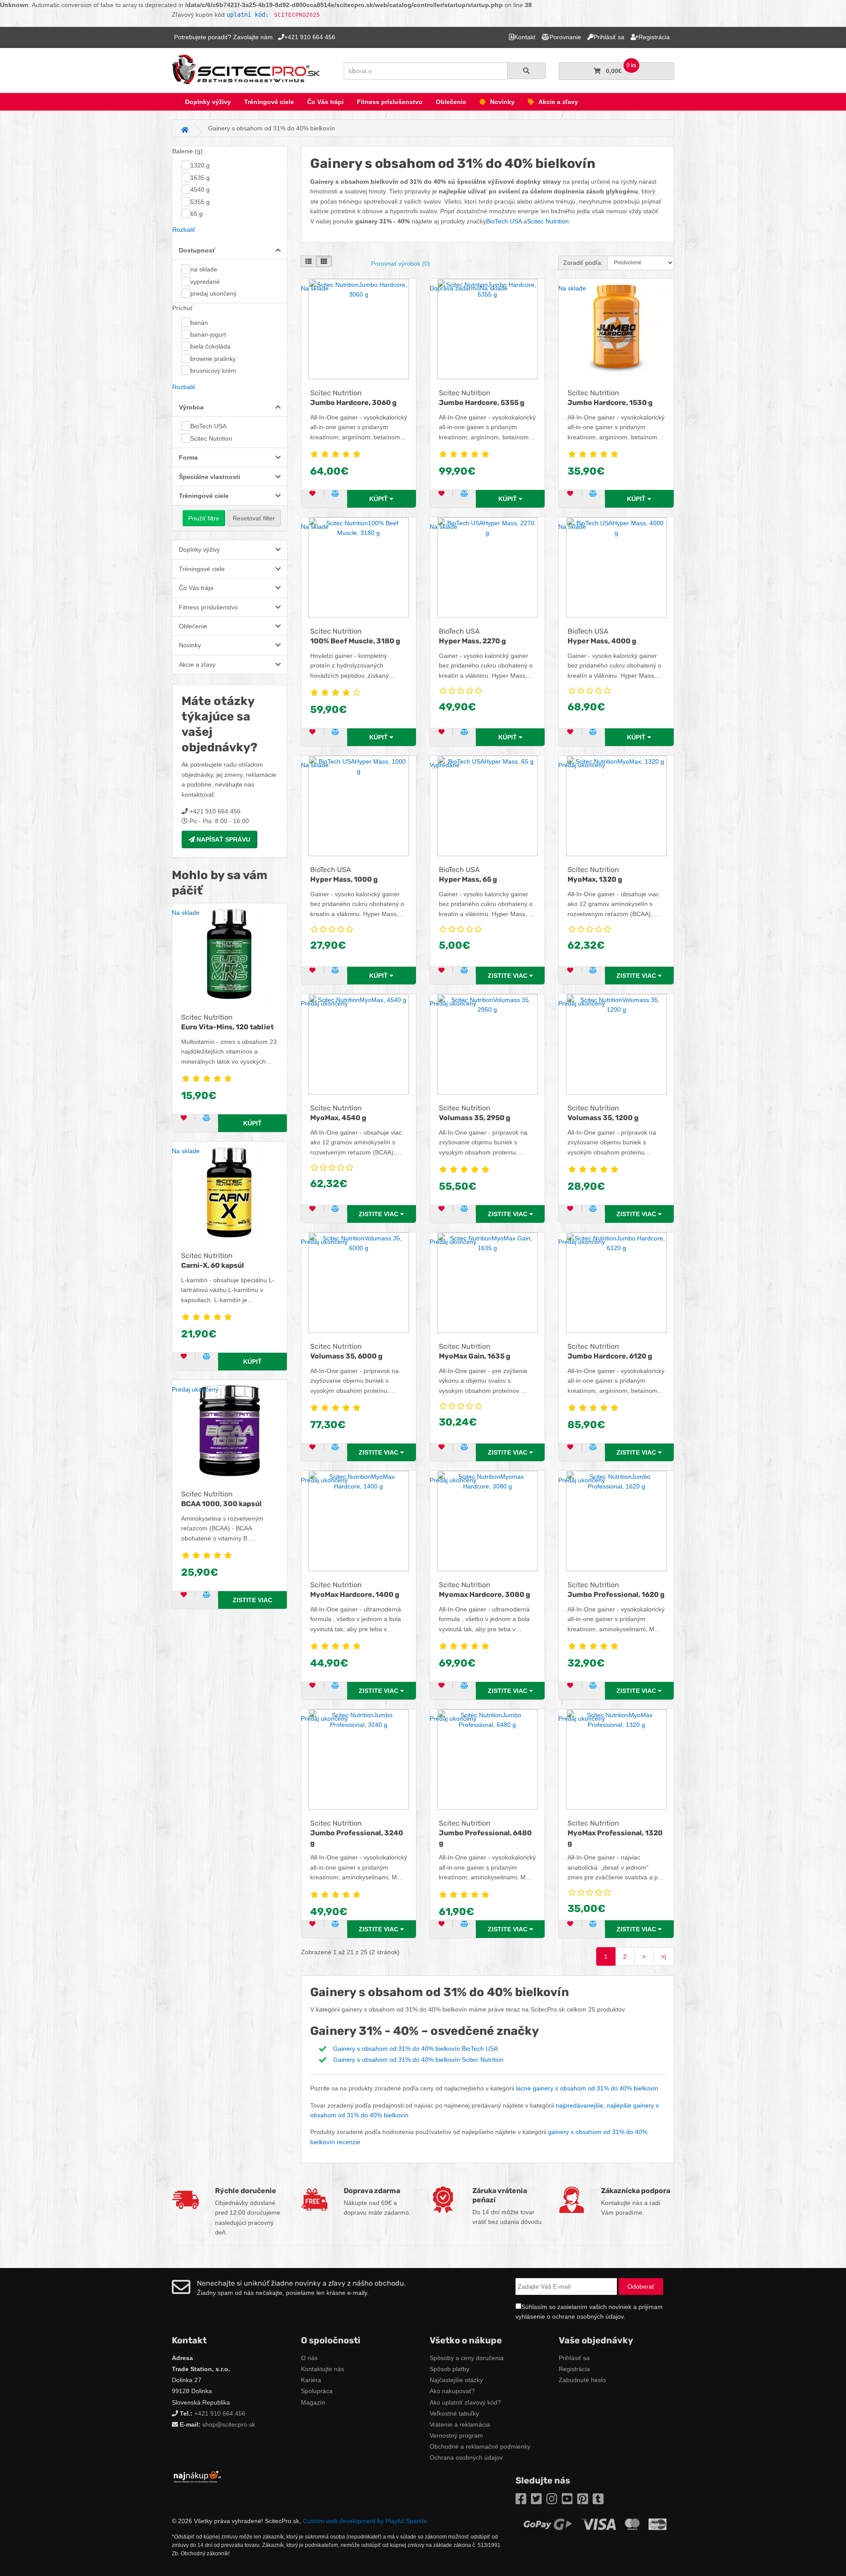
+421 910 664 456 (220, 2413)
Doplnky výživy (208, 102)
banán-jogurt (208, 334)
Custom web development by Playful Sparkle (365, 2521)
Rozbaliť (184, 230)
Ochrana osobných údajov (466, 2457)
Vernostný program (456, 2435)
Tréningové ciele (269, 102)
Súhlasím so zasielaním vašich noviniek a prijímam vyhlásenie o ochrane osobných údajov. (589, 2312)
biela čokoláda (210, 346)
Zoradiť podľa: (583, 263)
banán (199, 323)
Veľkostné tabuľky (454, 2413)
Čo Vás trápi (325, 102)
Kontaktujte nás (323, 2369)
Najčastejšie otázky (456, 2380)
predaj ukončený (213, 293)
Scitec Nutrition (211, 438)
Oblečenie (451, 102)
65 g (197, 214)
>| (664, 1956)
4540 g (200, 189)
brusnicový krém (213, 371)
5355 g (200, 202)
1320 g (200, 165)
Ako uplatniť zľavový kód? (465, 2402)
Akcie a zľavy (558, 102)
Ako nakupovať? (452, 2391)
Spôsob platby (449, 2369)
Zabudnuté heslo (582, 2380)
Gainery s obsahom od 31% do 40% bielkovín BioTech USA (416, 2049)
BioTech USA (208, 426)
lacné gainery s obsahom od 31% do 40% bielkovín (587, 2088)
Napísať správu (223, 839)
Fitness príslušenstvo (390, 102)
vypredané (205, 282)
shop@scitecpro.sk (229, 2424)
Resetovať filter (254, 518)
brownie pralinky (213, 359)
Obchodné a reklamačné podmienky (480, 2446)
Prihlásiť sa (574, 2358)
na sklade (204, 269)
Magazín (313, 2402)
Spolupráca (317, 2391)
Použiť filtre (204, 518)
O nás (309, 2358)
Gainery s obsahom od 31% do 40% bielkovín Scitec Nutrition (418, 2060)
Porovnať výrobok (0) (401, 264)
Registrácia (574, 2369)
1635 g (200, 178)
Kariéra (311, 2380)
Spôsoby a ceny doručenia (467, 2358)
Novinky (502, 102)
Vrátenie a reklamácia (460, 2424)
